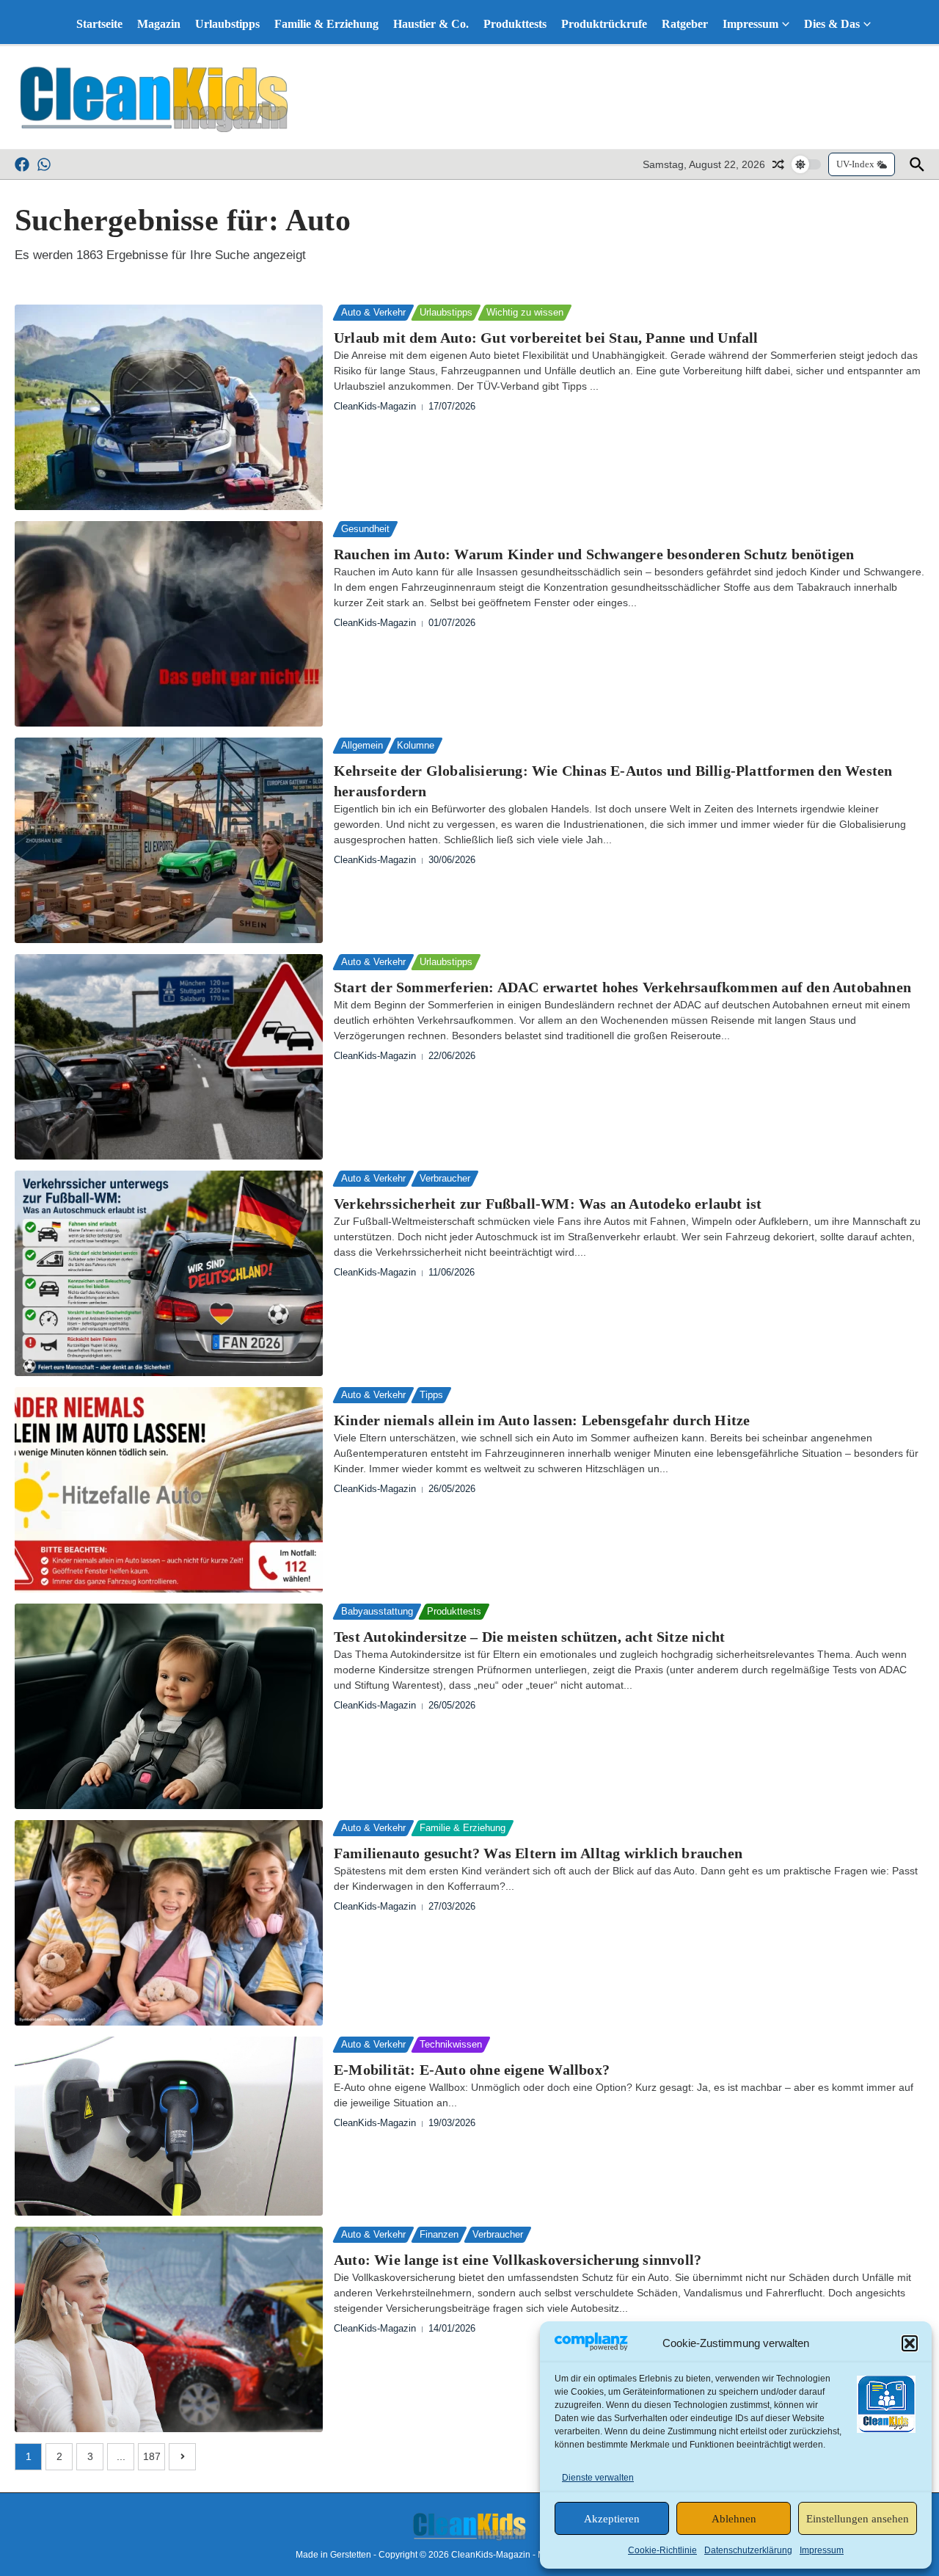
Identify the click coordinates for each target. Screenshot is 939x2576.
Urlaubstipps (227, 24)
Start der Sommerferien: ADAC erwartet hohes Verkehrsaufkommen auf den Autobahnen (622, 987)
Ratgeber (685, 24)
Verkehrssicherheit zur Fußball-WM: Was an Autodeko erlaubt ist (548, 1204)
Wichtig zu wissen (525, 312)
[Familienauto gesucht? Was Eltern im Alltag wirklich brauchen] (169, 1923)
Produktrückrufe (604, 24)
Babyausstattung (377, 1611)
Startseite (99, 24)
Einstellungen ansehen (858, 2519)
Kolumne (416, 745)
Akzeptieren (612, 2519)
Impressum (822, 2550)
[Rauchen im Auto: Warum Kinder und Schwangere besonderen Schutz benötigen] (169, 624)
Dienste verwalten (598, 2478)
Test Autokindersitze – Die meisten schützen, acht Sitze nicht (529, 1637)
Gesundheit (365, 529)
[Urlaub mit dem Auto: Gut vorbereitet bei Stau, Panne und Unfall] (169, 407)
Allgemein (362, 745)
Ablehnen (734, 2519)
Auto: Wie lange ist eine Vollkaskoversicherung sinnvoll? (518, 2260)
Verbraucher (445, 1178)
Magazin (159, 24)
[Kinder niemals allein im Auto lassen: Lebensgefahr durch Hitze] (169, 1490)
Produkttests (515, 24)
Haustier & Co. (431, 24)
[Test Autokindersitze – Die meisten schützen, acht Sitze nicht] (169, 1706)
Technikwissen (451, 2044)
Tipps (431, 1395)
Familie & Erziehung (326, 24)
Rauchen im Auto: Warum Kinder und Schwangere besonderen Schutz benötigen (594, 554)
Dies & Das (832, 24)
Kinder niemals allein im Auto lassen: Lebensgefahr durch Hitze (542, 1420)
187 (152, 2456)
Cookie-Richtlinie (662, 2550)
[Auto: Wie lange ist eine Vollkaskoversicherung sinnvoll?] (169, 2329)
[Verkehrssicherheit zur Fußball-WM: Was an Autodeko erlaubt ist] (169, 1273)
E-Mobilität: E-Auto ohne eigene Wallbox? (472, 2070)
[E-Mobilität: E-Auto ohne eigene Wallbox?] (169, 2126)
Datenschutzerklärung (748, 2550)
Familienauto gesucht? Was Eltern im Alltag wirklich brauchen (538, 1853)
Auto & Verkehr (373, 312)
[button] (910, 2343)
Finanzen (439, 2234)
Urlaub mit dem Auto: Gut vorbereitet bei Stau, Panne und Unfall (546, 338)
